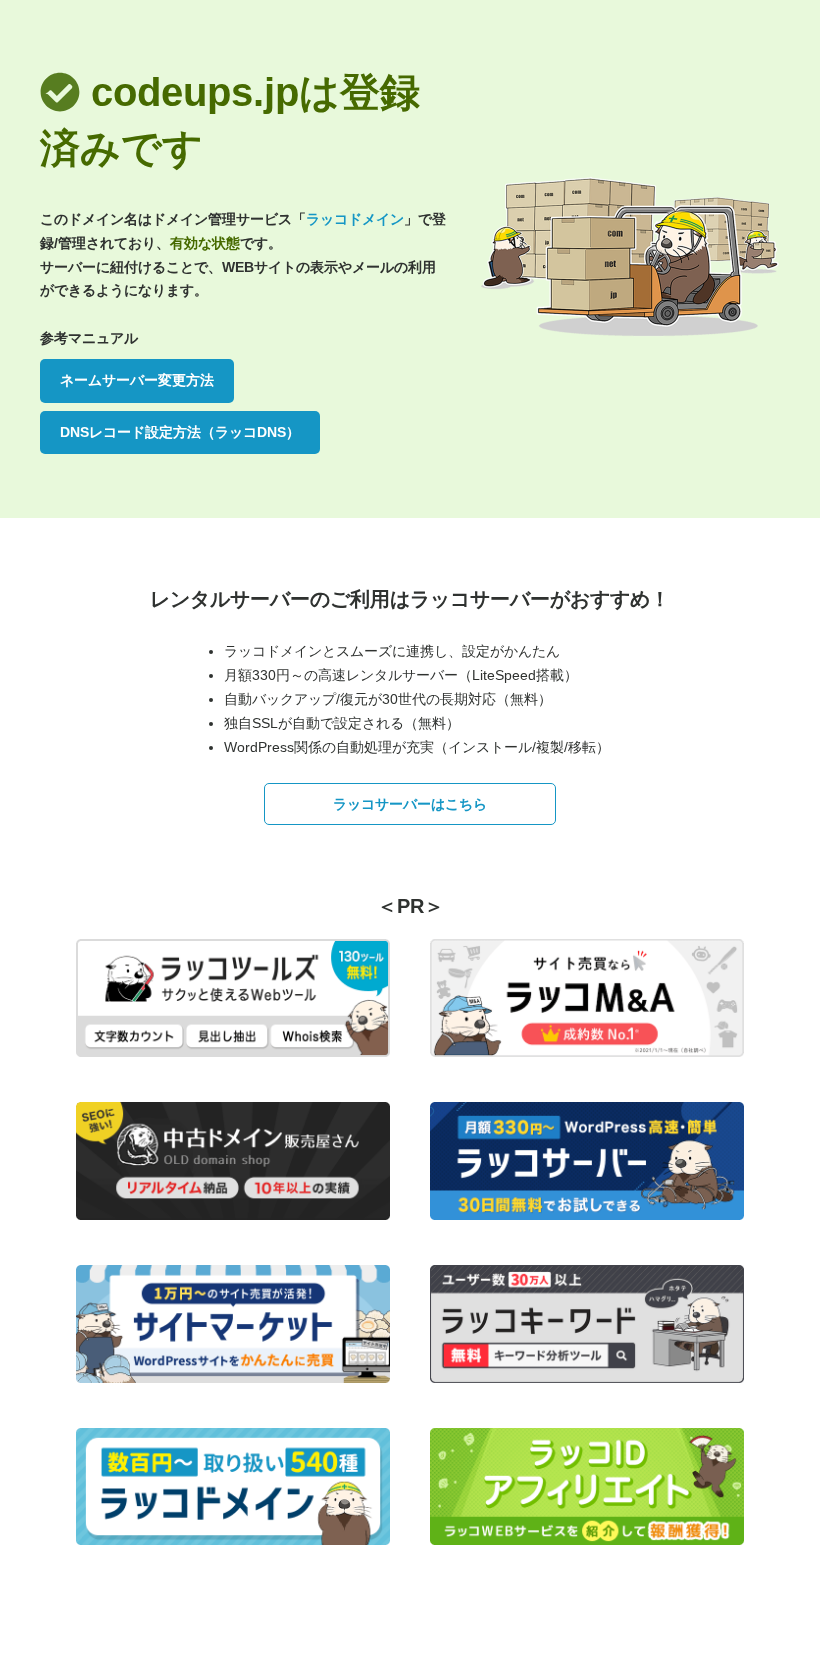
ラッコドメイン (355, 219)
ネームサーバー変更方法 (137, 380)
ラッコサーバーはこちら (410, 804)
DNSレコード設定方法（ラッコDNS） (180, 432)
